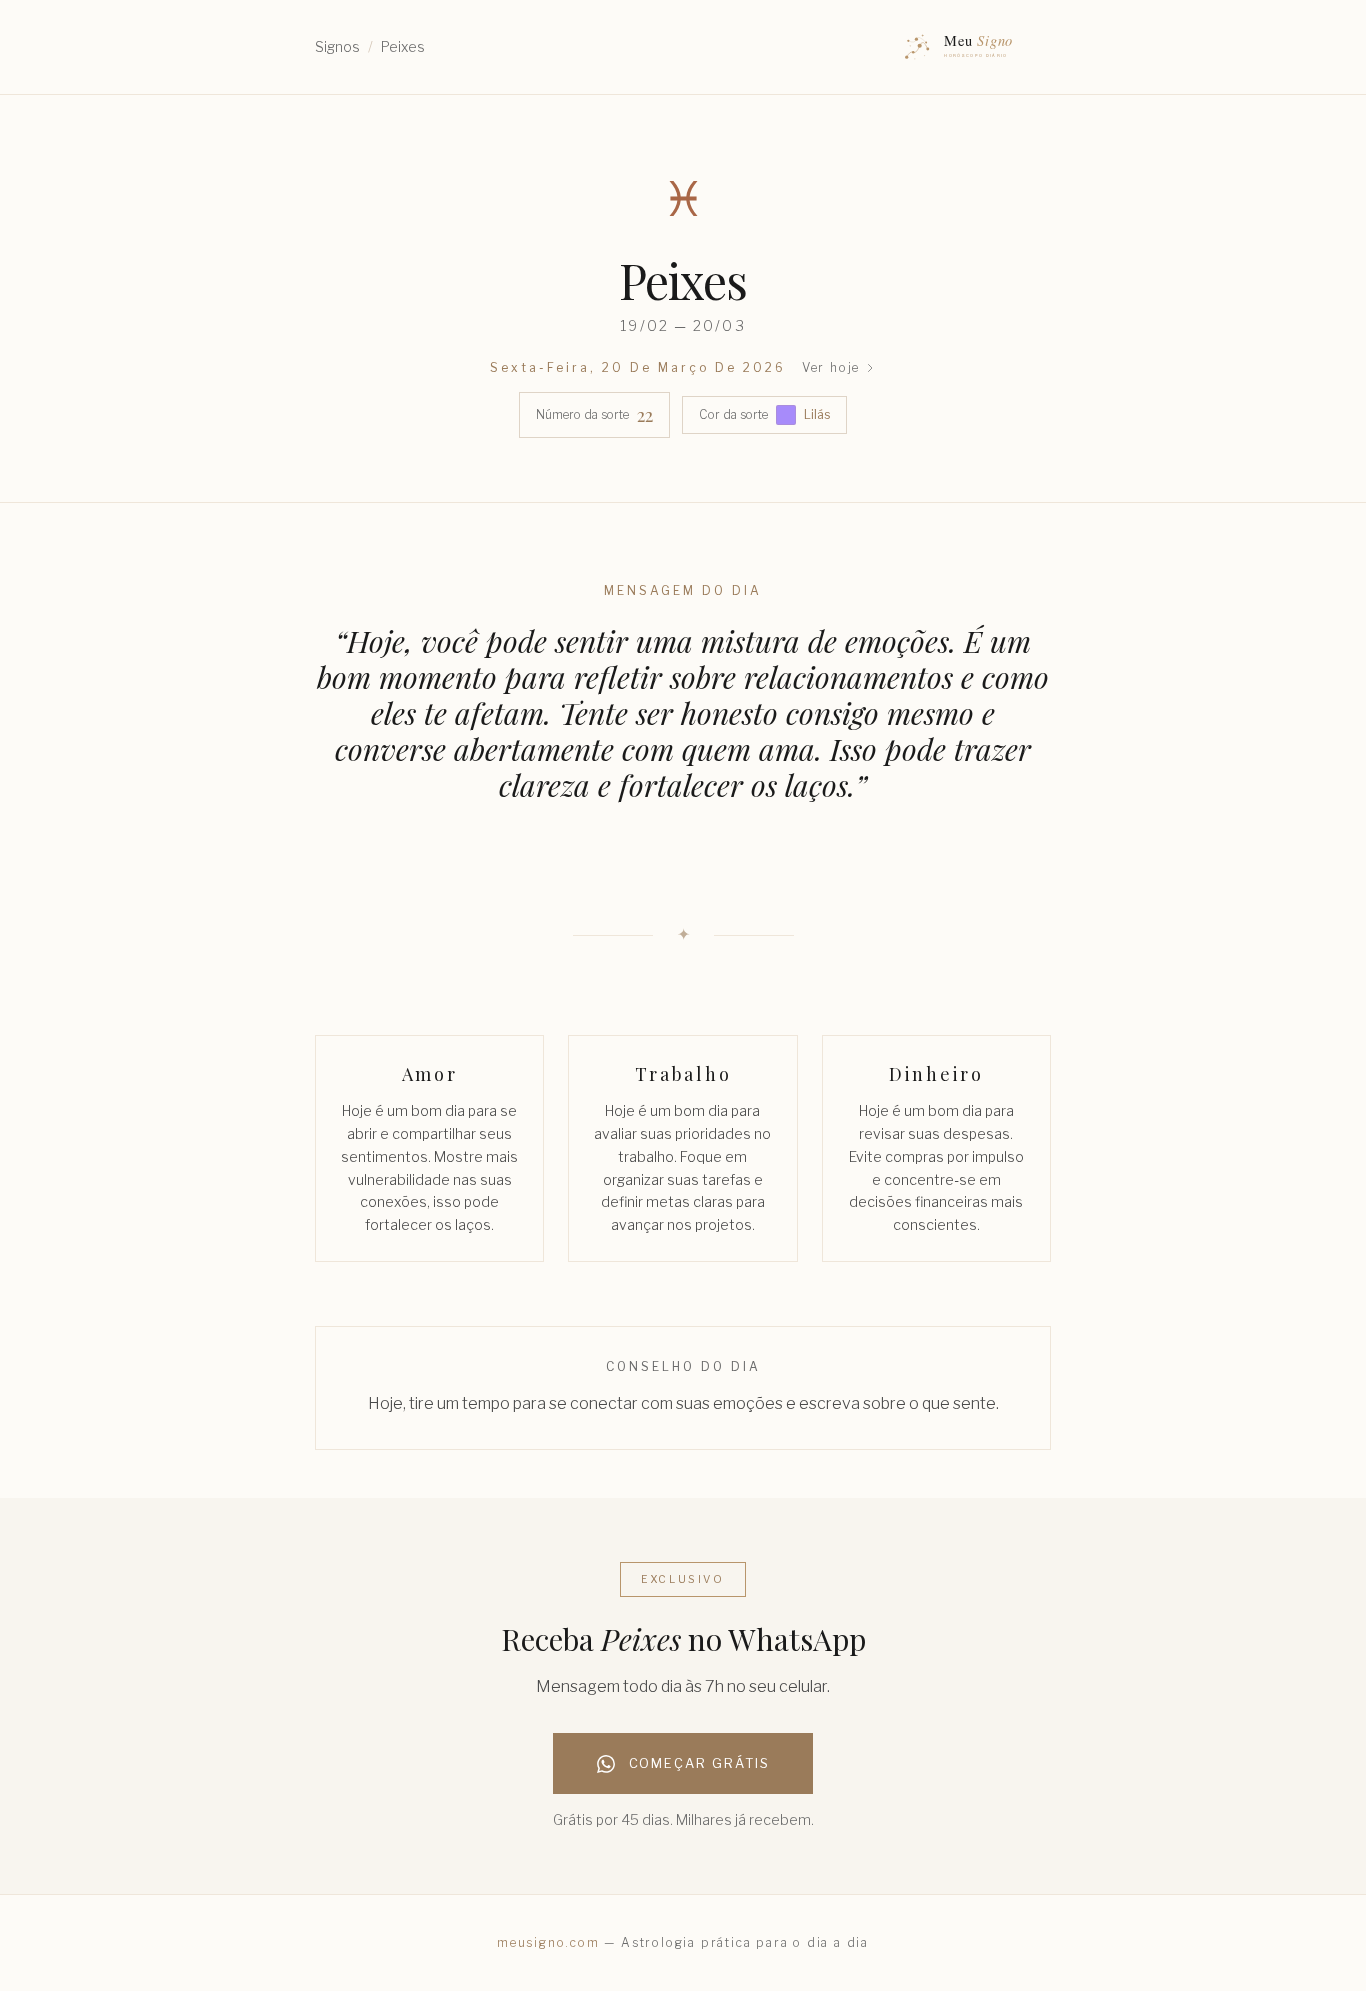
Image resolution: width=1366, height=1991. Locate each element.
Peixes (403, 46)
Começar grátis (699, 1763)
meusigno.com (548, 1942)
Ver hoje (831, 367)
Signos (337, 46)
